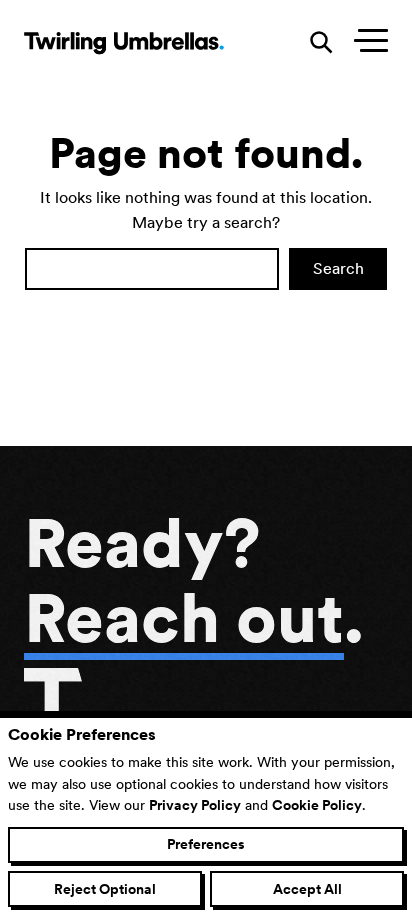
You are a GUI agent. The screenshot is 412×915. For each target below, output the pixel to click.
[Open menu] (366, 42)
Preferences (206, 844)
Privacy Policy (195, 805)
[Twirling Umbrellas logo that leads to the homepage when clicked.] (124, 42)
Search (338, 268)
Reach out (184, 618)
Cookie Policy (317, 805)
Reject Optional (105, 889)
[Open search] (322, 43)
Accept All (307, 889)
